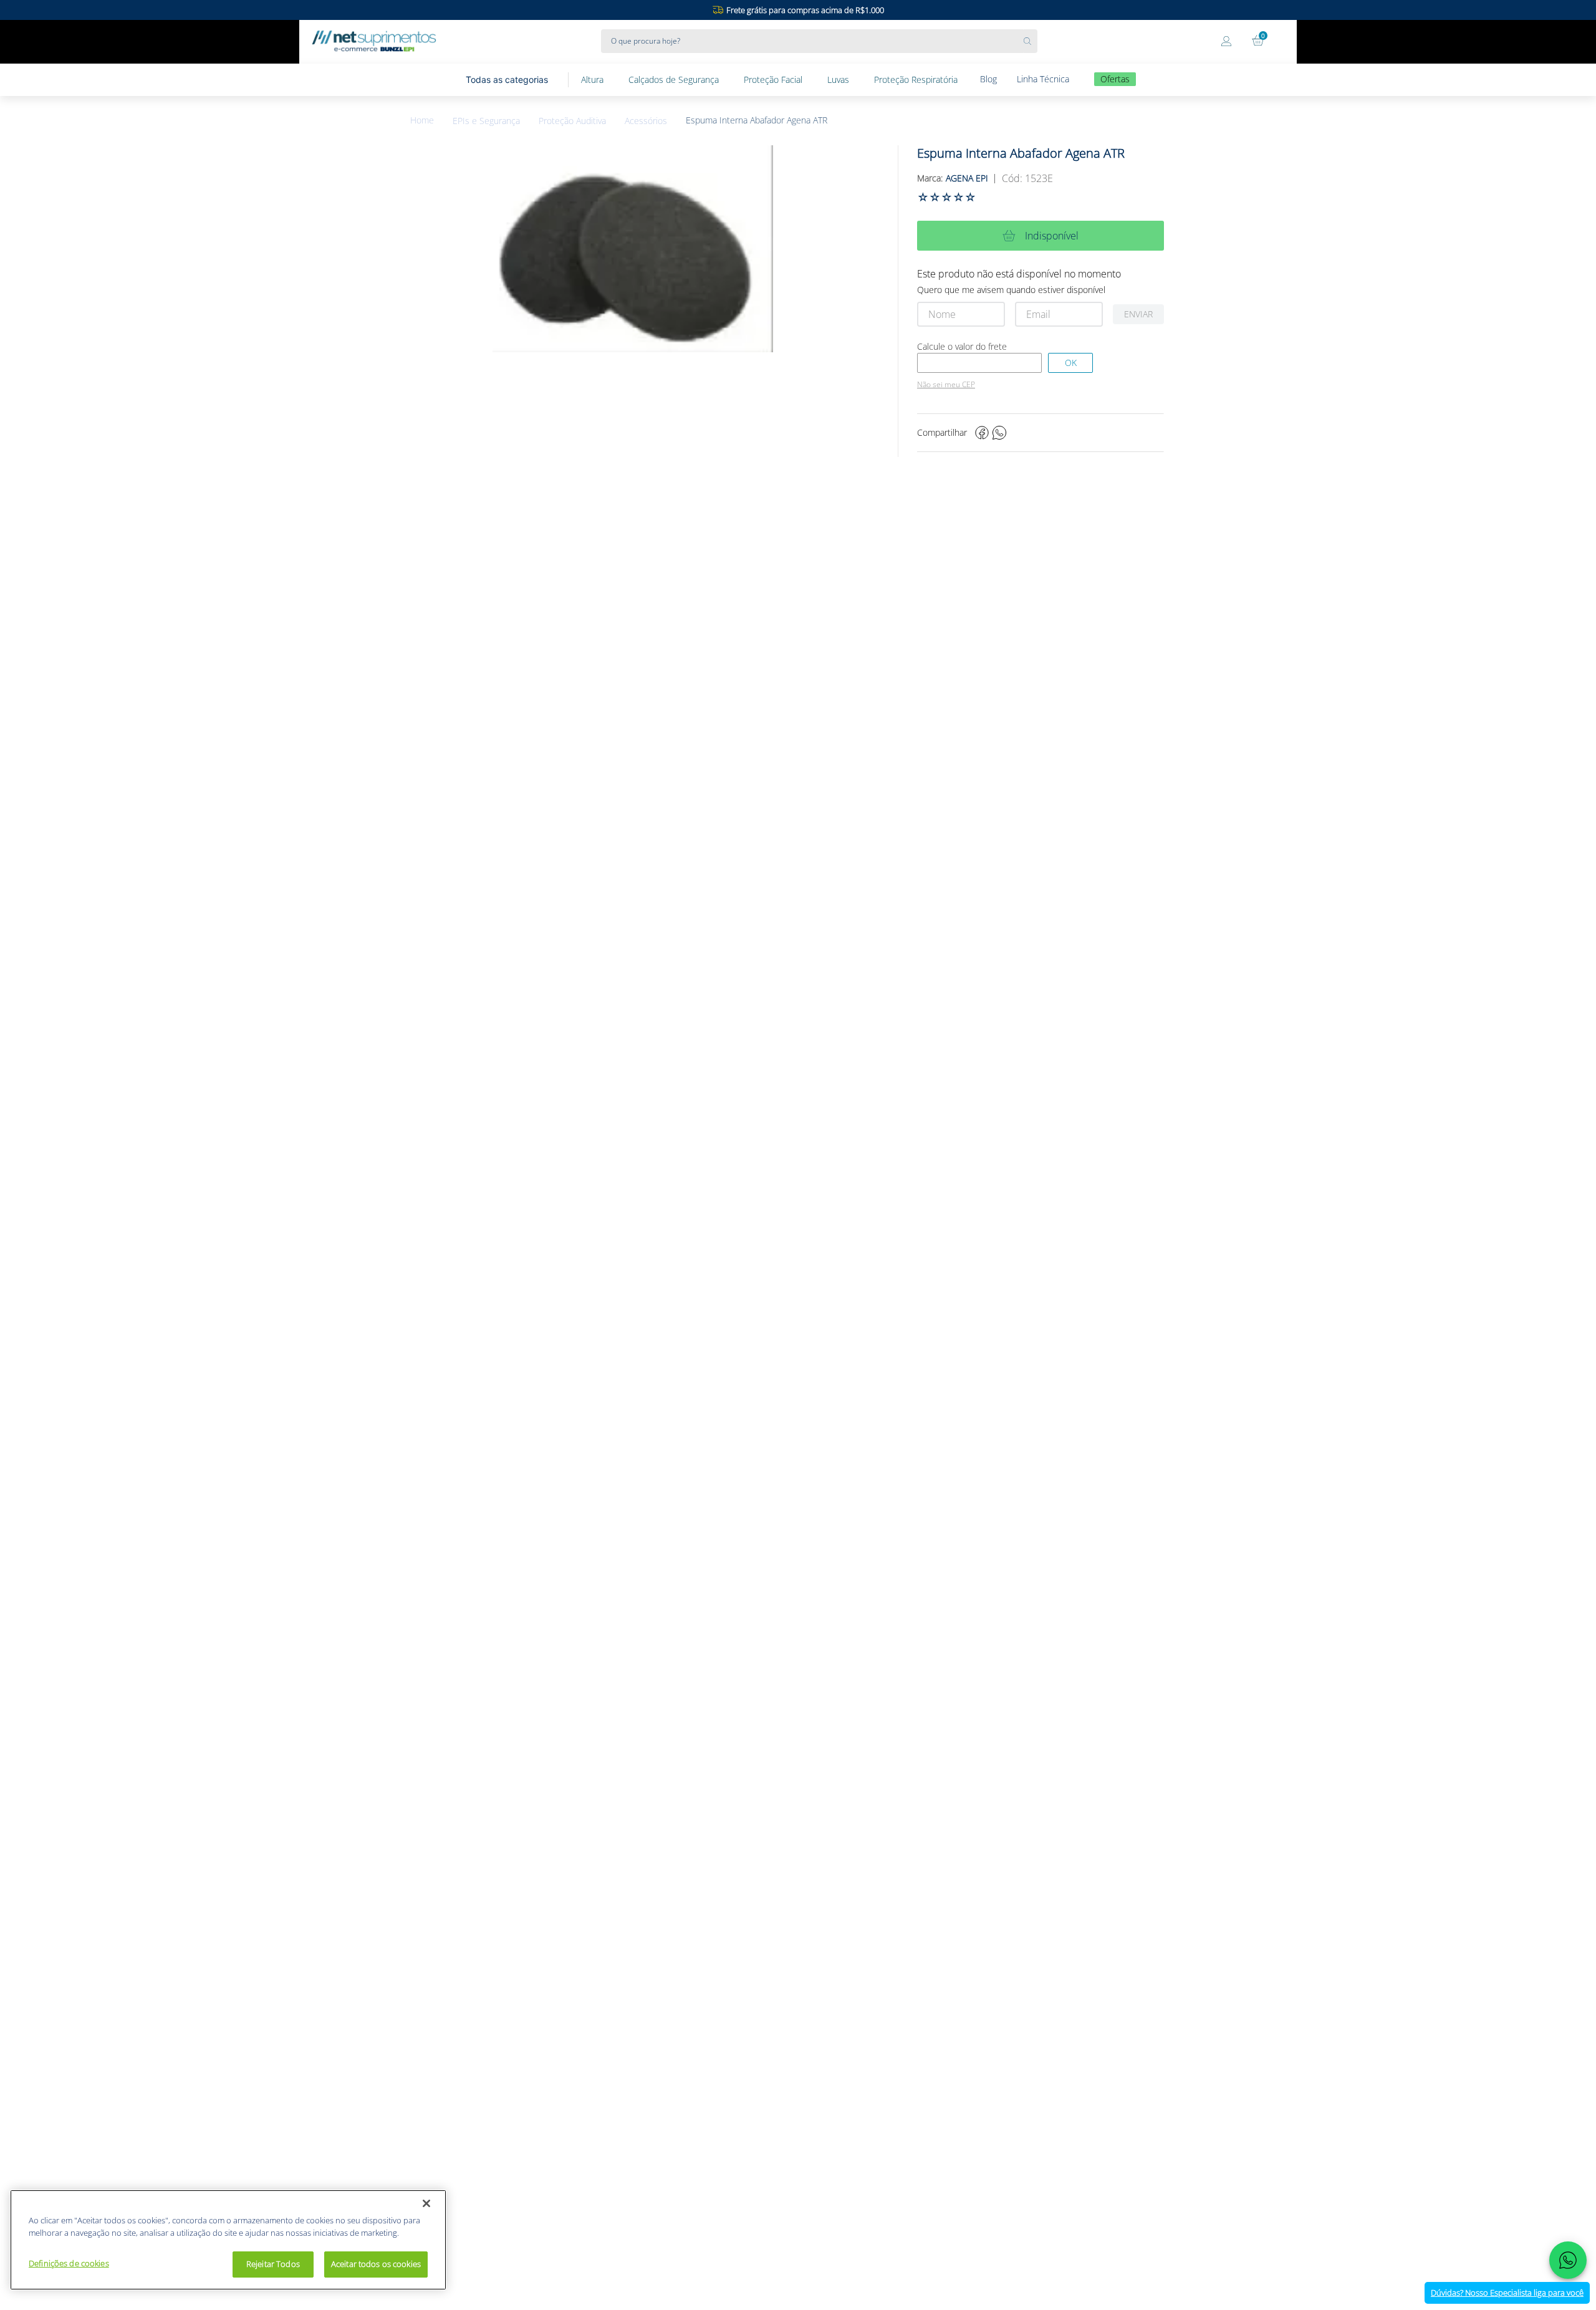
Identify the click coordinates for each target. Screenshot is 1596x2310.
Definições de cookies (69, 2263)
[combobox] (819, 41)
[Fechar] (426, 2203)
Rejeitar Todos (273, 2264)
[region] (228, 2240)
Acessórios (646, 121)
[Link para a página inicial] (431, 121)
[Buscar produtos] (1031, 41)
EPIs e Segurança (486, 121)
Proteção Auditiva (572, 121)
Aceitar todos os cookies (376, 2264)
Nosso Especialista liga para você (1507, 2293)
